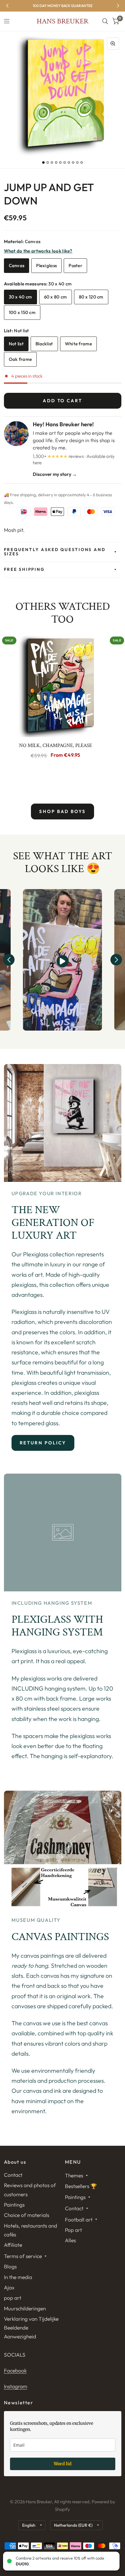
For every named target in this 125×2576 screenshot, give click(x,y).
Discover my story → (55, 474)
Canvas (17, 265)
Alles (70, 2240)
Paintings (14, 2205)
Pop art (73, 2230)
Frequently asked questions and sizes (55, 552)
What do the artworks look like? (38, 251)
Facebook (15, 2370)
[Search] (105, 21)
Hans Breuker (62, 21)
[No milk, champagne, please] (56, 685)
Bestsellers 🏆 (81, 2186)
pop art (13, 2298)
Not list (16, 344)
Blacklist (44, 344)
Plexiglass (46, 265)
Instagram (16, 2386)
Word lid (63, 2464)
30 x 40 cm (20, 297)
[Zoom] (113, 44)
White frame (78, 344)
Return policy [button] (43, 1443)
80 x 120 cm (91, 297)
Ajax (9, 2287)
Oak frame (20, 359)
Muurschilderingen (25, 2308)
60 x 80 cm (56, 297)
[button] (9, 960)
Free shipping (24, 569)
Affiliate (13, 2245)
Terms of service (23, 2256)
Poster (75, 265)
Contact (13, 2175)
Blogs (10, 2266)
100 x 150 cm (22, 312)
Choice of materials (27, 2215)
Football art (79, 2220)
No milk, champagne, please (56, 745)
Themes (74, 2175)
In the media (18, 2277)
